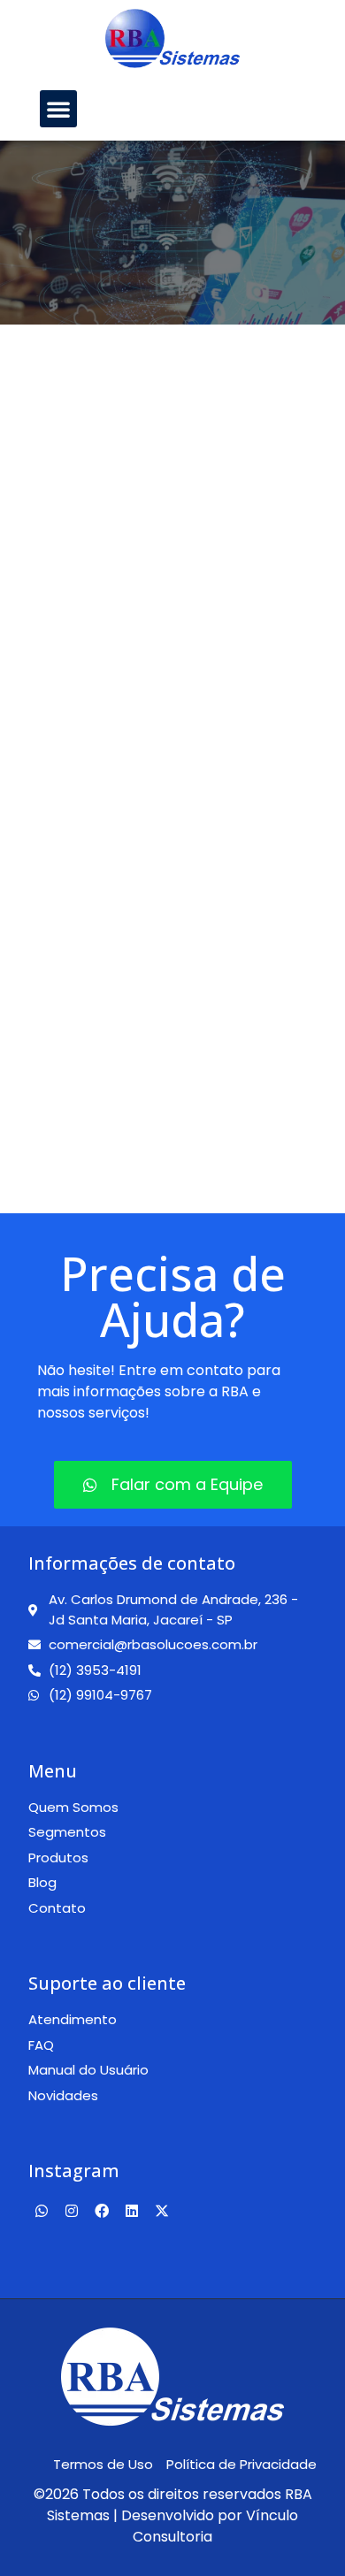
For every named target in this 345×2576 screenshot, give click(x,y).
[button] (58, 109)
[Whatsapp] (42, 2211)
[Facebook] (102, 2211)
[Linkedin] (132, 2211)
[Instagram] (72, 2211)
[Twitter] (162, 2211)
